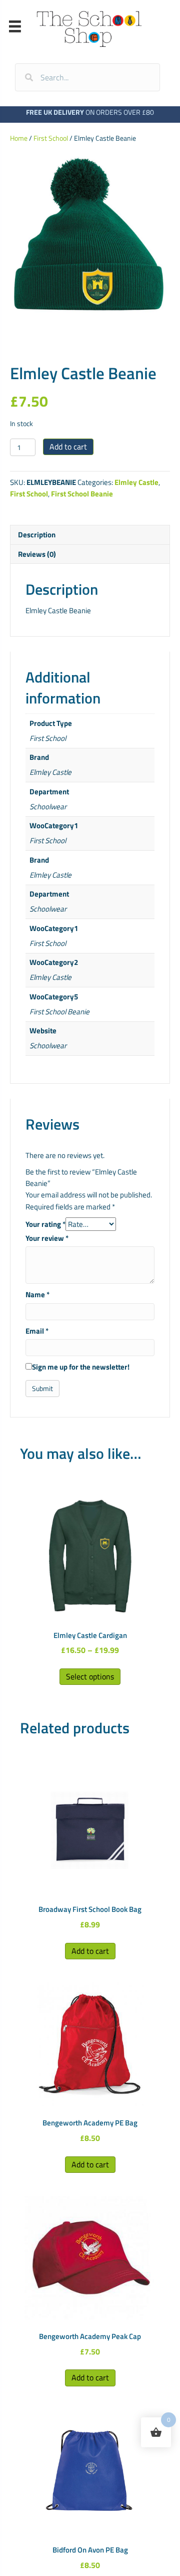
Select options (90, 1676)
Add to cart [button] (90, 1951)
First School (51, 138)
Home (19, 138)
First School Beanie (82, 494)
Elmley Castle (136, 482)
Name (37, 1294)
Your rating (45, 1224)
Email (37, 1331)
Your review (47, 1238)
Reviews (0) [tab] (37, 554)
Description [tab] (37, 535)
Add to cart (68, 447)
